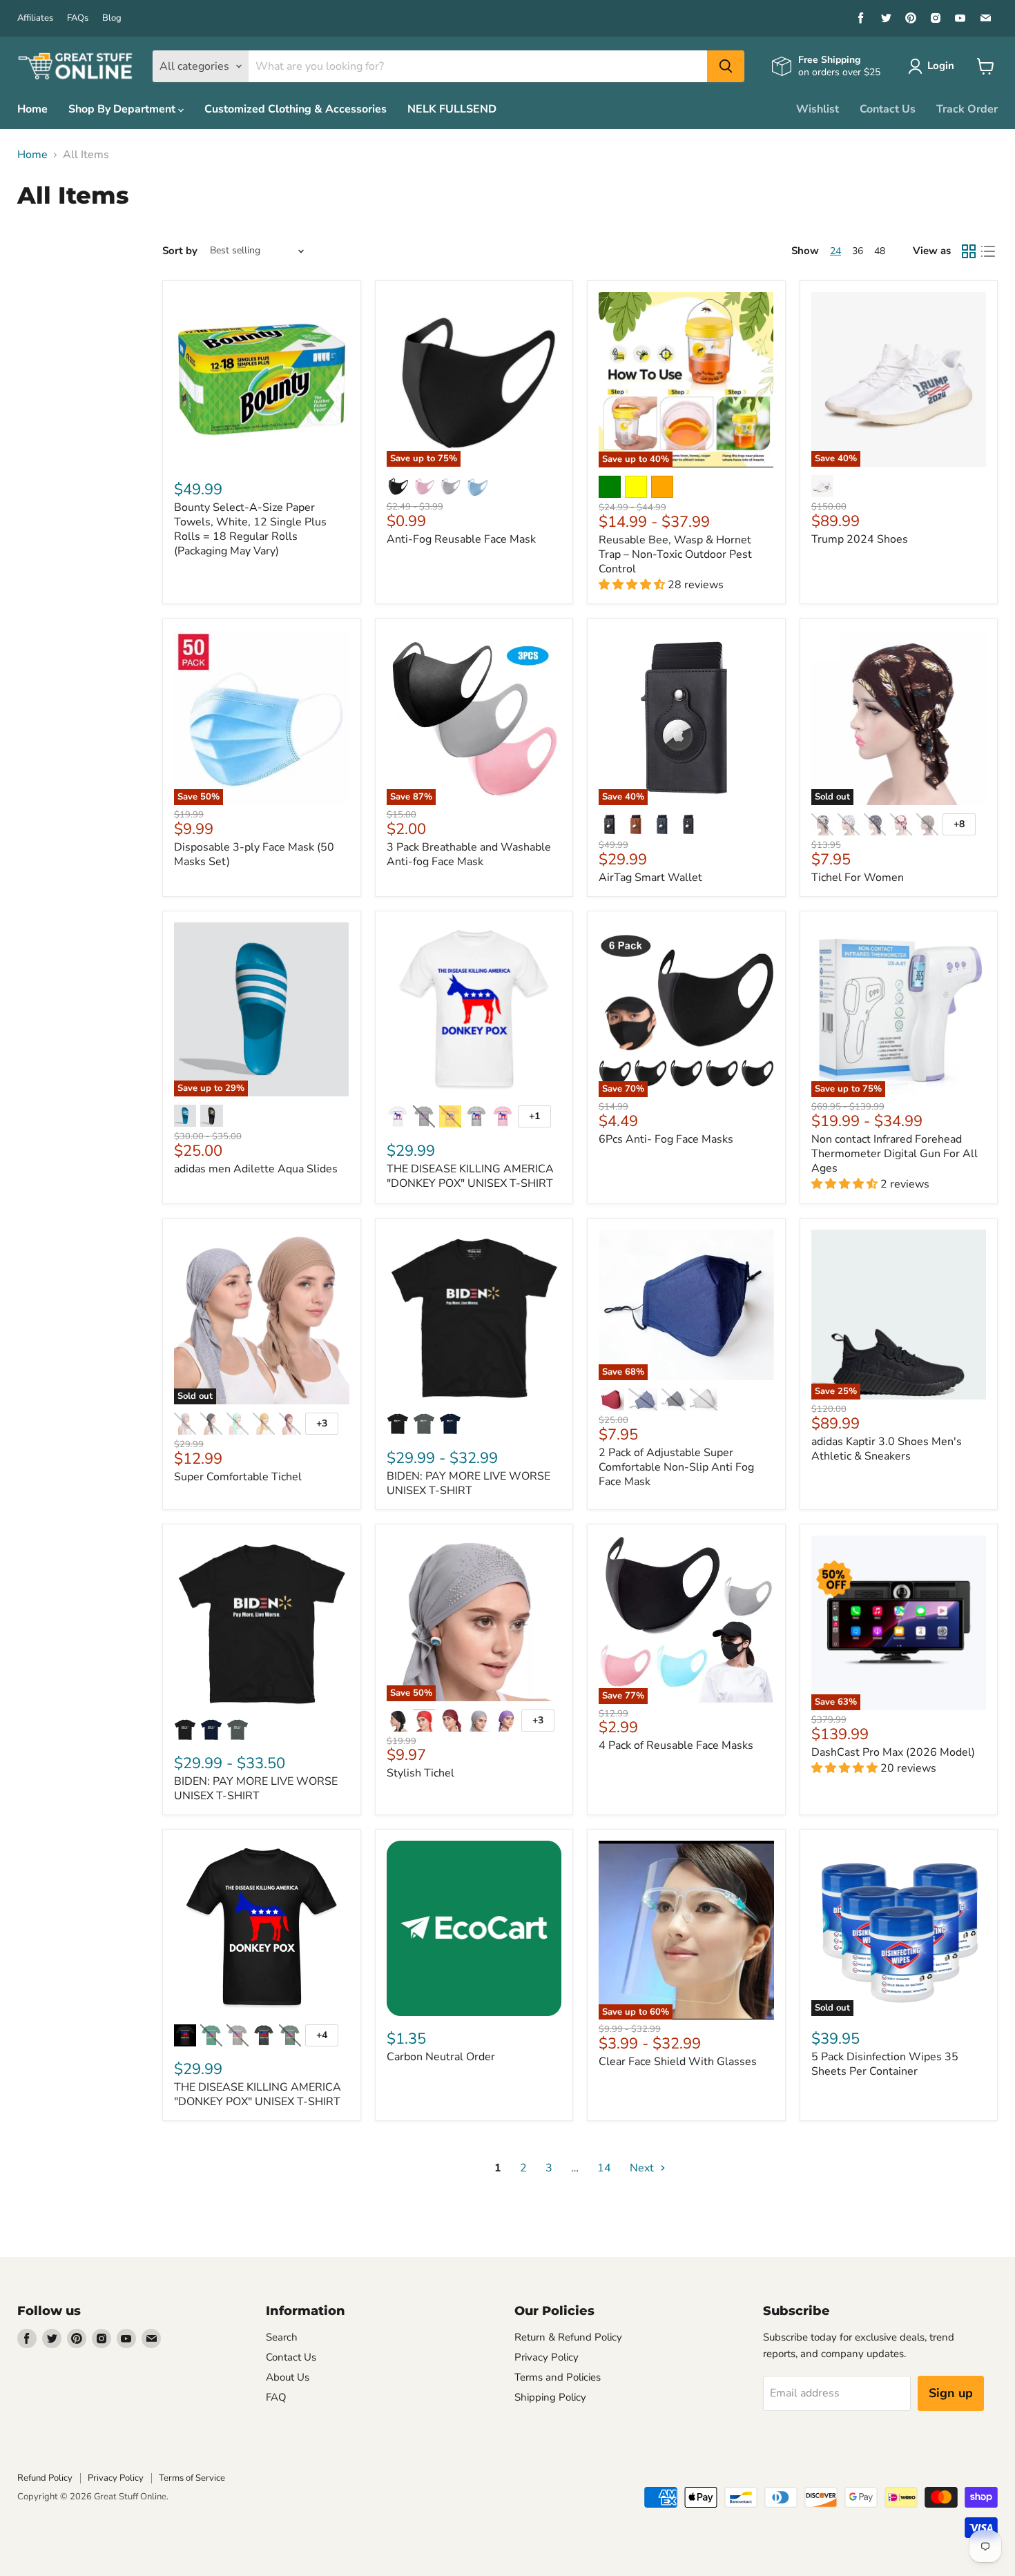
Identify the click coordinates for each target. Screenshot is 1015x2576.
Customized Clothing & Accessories (296, 109)
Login (941, 66)
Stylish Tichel (420, 1773)
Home (32, 109)
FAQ (276, 2397)
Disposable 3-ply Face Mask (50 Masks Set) (254, 854)
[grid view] (969, 251)
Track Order (967, 109)
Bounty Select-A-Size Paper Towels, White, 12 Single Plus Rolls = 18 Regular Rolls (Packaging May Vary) (250, 529)
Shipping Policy (550, 2397)
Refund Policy (45, 2478)
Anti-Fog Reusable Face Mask (461, 539)
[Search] (726, 66)
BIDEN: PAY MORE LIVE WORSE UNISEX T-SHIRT (468, 1483)
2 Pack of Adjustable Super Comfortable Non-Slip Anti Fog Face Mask (676, 1467)
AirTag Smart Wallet (650, 878)
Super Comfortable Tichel (238, 1477)
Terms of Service (192, 2478)
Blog (112, 18)
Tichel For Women (858, 878)
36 (858, 251)
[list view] (988, 251)
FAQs (78, 18)
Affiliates (35, 18)
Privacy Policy (547, 2357)
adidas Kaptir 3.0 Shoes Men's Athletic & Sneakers (887, 1449)
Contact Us (888, 109)
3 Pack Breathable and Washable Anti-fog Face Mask (469, 854)
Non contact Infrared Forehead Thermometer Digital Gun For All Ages (895, 1154)
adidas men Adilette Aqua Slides (256, 1169)
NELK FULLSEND (452, 109)
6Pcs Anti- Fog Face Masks (666, 1139)
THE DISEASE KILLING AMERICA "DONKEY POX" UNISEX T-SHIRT (470, 1176)
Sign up (951, 2393)
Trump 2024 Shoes (860, 539)
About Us (288, 2377)
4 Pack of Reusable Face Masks (676, 1745)
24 (835, 251)
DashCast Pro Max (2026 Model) (893, 1752)
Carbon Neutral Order (441, 2057)
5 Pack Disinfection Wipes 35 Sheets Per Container (885, 2064)
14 (604, 2168)
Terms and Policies (558, 2377)
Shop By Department (123, 109)
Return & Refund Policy (568, 2337)
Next (643, 2168)
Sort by (180, 251)
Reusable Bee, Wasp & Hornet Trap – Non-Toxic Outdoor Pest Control (675, 554)
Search (282, 2337)
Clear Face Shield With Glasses (678, 2062)
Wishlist (818, 109)
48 (880, 251)
